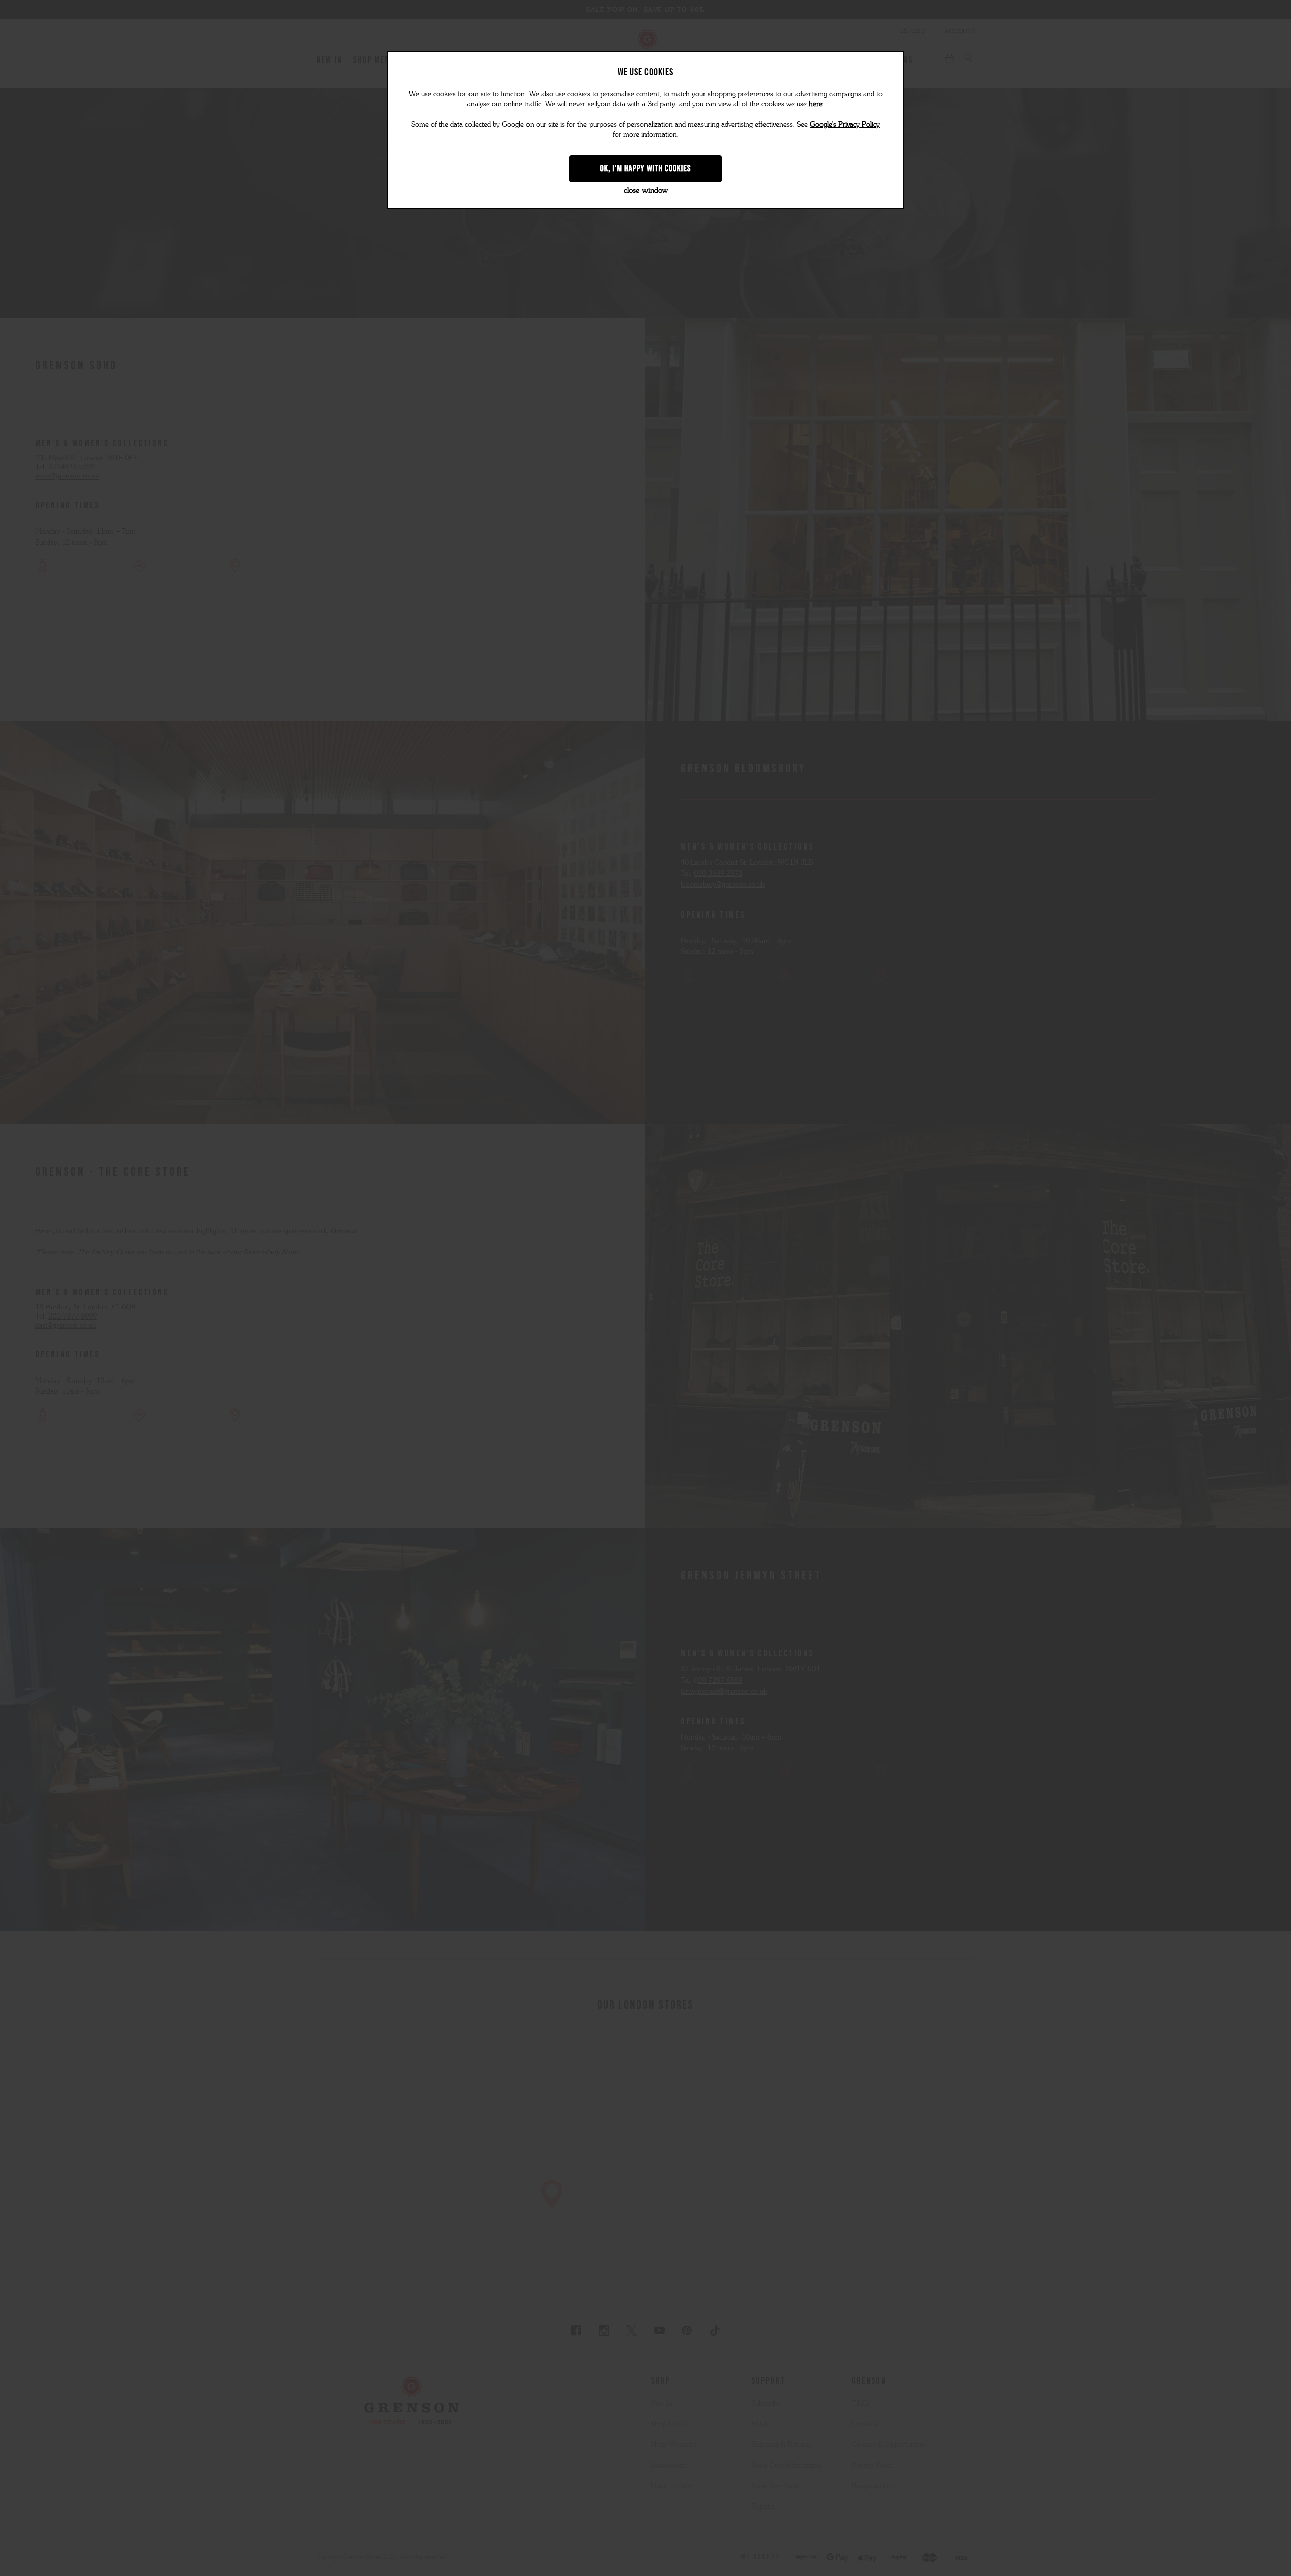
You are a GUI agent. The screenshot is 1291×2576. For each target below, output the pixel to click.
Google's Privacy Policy (845, 124)
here (816, 104)
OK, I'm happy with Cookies (646, 168)
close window (646, 190)
